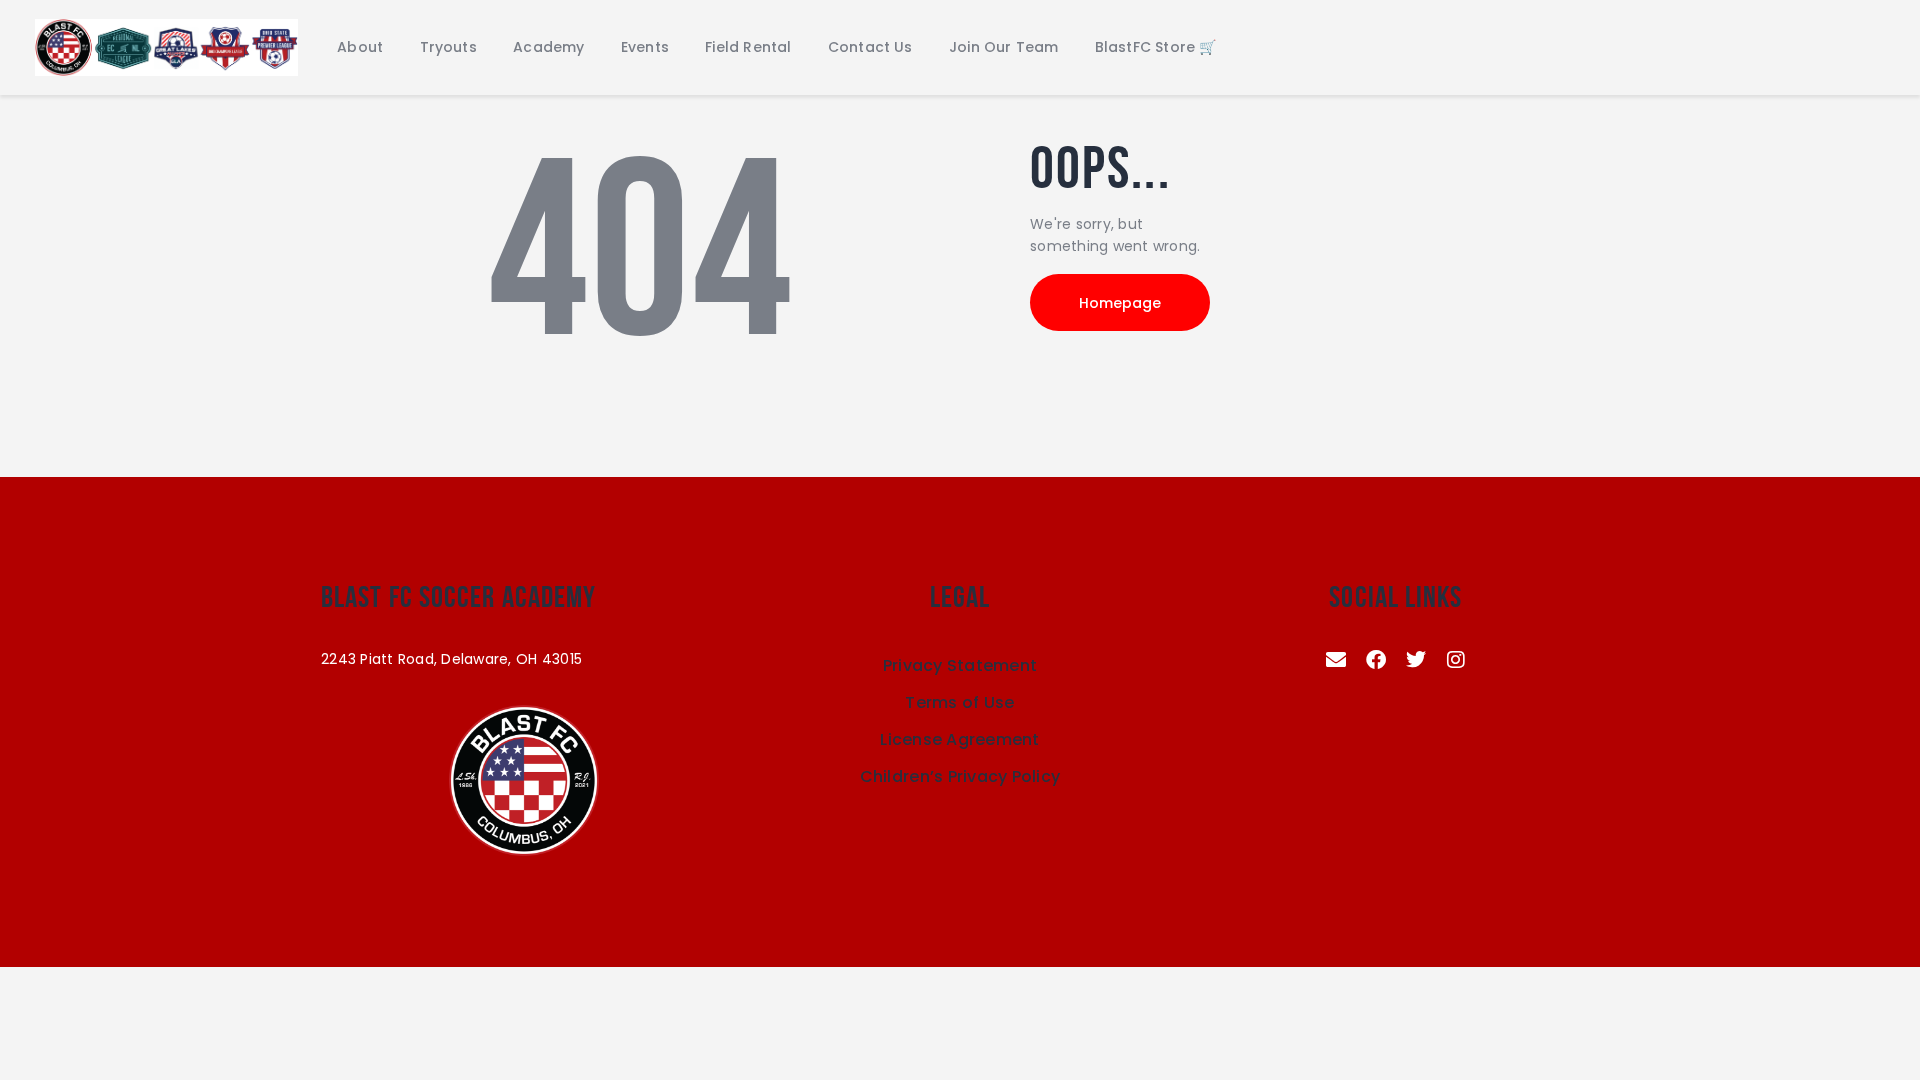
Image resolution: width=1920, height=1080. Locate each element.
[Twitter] (1416, 660)
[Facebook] (1376, 660)
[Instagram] (1456, 660)
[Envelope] (1336, 660)
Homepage (1120, 303)
